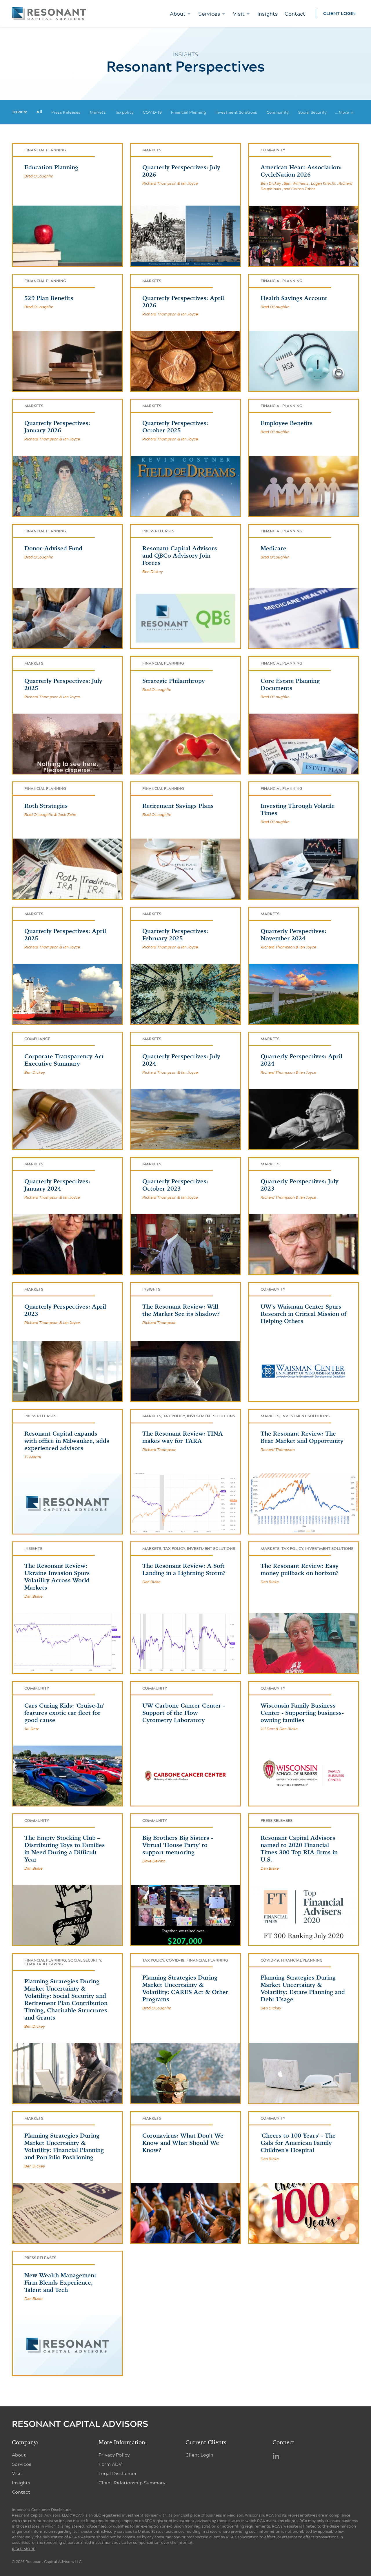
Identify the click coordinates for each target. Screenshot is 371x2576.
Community (278, 112)
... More (344, 112)
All (39, 112)
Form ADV (110, 2464)
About (178, 14)
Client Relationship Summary (132, 2482)
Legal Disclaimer (118, 2473)
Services (209, 14)
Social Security (313, 112)
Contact (295, 14)
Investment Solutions (236, 112)
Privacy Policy (114, 2455)
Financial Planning (189, 112)
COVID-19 (152, 112)
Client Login (339, 14)
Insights (268, 14)
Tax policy (124, 112)
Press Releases (66, 112)
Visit (239, 14)
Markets (98, 112)
